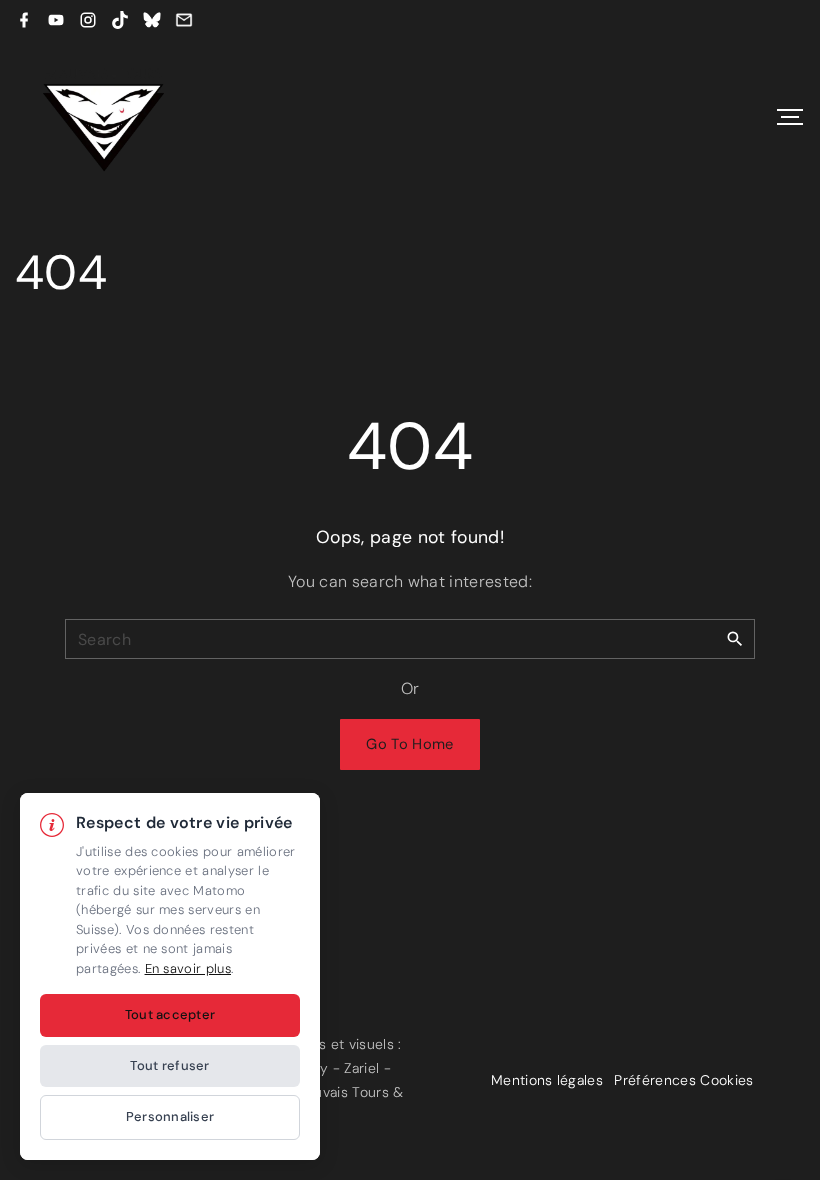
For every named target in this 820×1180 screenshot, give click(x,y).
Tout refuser (169, 1065)
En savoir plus (188, 968)
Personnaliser (170, 1116)
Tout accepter (170, 1014)
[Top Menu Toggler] (790, 117)
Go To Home (409, 744)
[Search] (735, 638)
